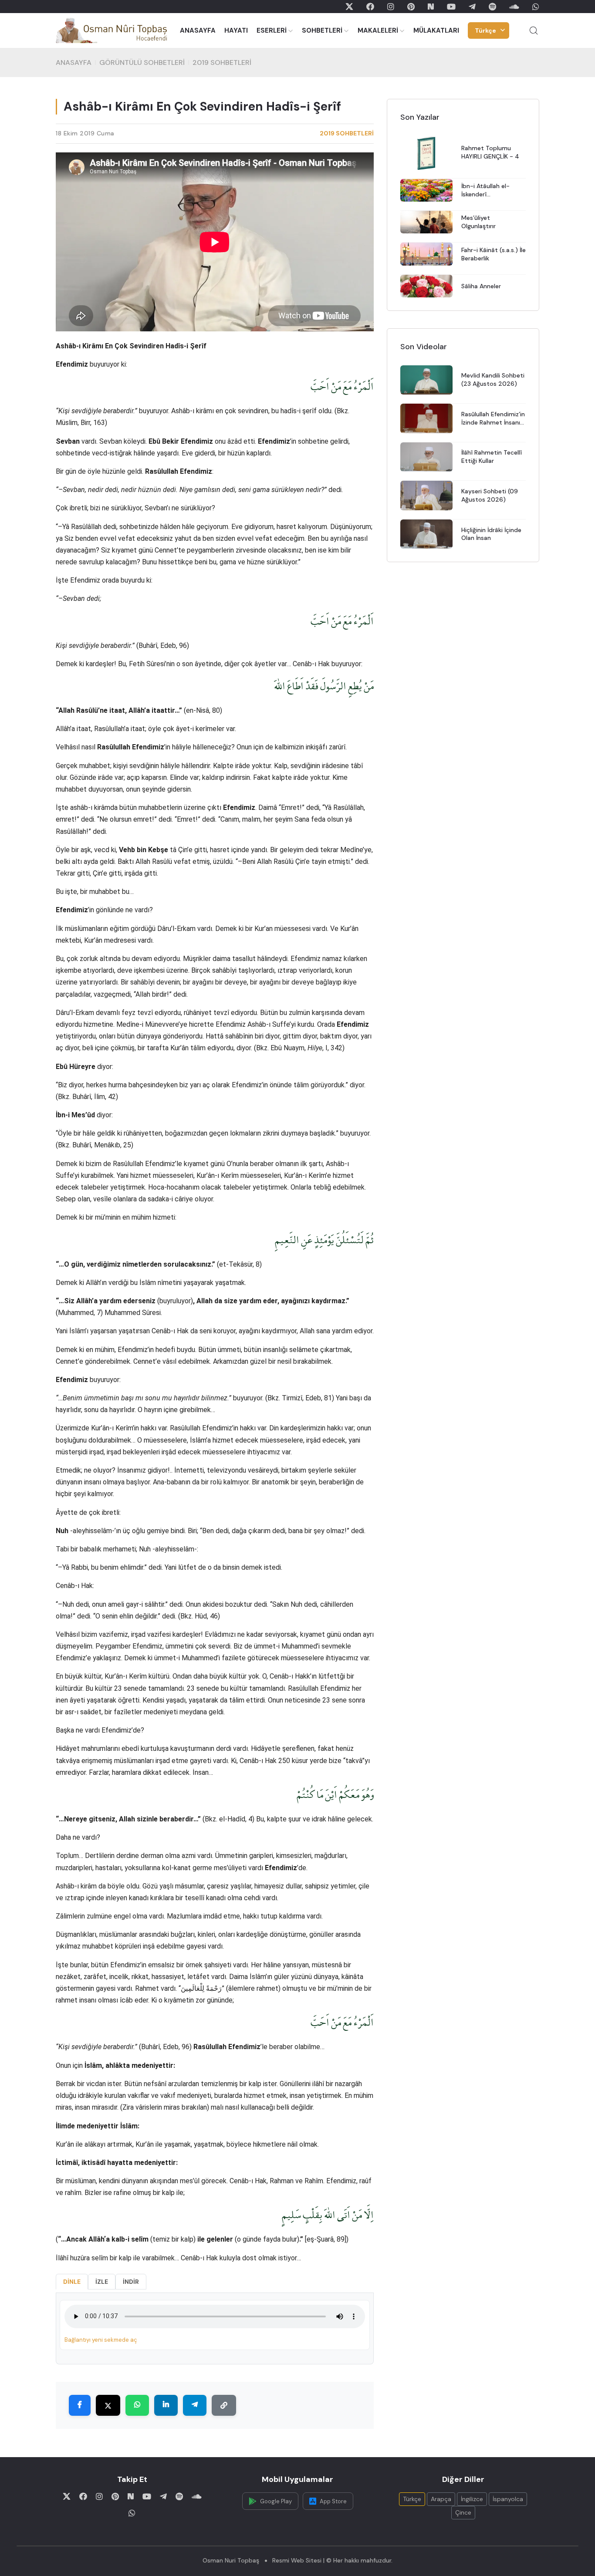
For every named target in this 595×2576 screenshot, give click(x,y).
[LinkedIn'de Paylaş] (166, 2405)
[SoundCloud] (514, 7)
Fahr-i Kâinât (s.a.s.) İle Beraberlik (494, 254)
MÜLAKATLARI (436, 30)
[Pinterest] (411, 7)
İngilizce (472, 2499)
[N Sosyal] (431, 7)
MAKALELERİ (378, 30)
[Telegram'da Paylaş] (195, 2405)
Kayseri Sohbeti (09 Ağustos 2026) (490, 495)
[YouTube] (451, 7)
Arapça (441, 2499)
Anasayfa (74, 62)
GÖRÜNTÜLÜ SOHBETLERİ (142, 62)
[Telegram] (472, 7)
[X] (349, 7)
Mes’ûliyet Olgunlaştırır (478, 222)
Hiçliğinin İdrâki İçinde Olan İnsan (491, 534)
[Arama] (534, 30)
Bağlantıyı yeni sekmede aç (101, 2340)
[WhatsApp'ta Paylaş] (137, 2405)
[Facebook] (370, 7)
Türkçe (485, 30)
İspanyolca (508, 2499)
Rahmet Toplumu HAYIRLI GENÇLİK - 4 (490, 153)
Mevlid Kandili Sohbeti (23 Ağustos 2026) (493, 380)
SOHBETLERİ (322, 30)
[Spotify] (492, 7)
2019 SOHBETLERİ (222, 62)
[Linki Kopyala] (224, 2405)
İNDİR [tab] (131, 2282)
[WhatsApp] (536, 7)
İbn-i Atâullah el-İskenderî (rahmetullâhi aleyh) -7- (490, 190)
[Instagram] (391, 7)
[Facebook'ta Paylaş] (80, 2405)
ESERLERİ (272, 30)
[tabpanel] (215, 2328)
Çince (463, 2512)
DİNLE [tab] (72, 2282)
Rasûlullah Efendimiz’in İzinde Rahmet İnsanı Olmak (493, 418)
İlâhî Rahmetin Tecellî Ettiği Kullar (492, 457)
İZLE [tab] (102, 2282)
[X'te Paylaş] (108, 2405)
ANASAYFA (198, 30)
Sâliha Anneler (481, 286)
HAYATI (236, 30)
